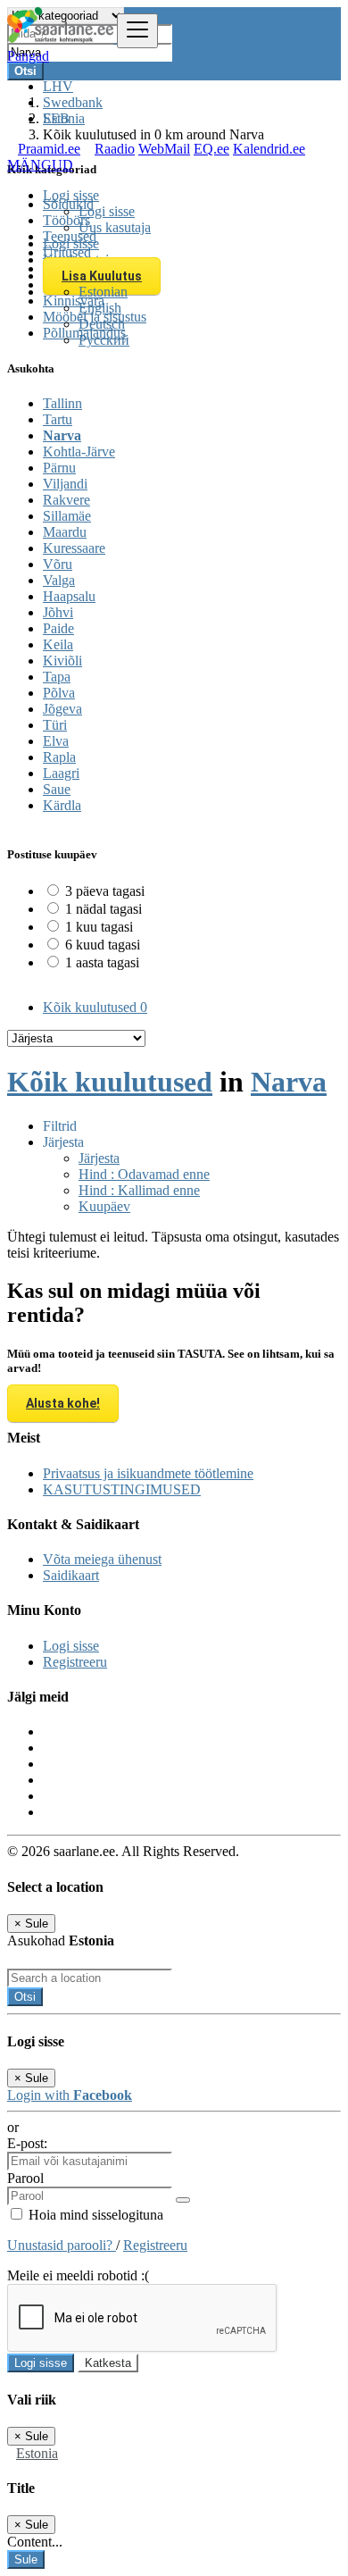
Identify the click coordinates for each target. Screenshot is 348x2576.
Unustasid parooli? (62, 2245)
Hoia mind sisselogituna (94, 2215)
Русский (104, 340)
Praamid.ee (49, 149)
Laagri (61, 773)
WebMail (164, 149)
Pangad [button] (28, 56)
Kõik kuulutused (95, 1007)
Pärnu (59, 468)
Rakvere (66, 500)
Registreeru (75, 1662)
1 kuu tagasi (99, 927)
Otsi (25, 1997)
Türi (55, 725)
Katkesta (108, 2363)
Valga (59, 580)
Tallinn (62, 403)
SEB (56, 118)
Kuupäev (104, 1206)
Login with (70, 2095)
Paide (58, 628)
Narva (62, 435)
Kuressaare (74, 548)
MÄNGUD (40, 165)
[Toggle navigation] (137, 31)
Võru (58, 564)
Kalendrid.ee (269, 149)
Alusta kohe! (63, 1403)
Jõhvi (58, 612)
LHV (58, 86)
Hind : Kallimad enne (139, 1190)
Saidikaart (71, 1575)
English (100, 308)
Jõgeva (62, 709)
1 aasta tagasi (102, 962)
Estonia (37, 2453)
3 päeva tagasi (105, 891)
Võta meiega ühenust (102, 1559)
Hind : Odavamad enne (144, 1174)
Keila (58, 644)
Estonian (103, 292)
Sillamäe (67, 516)
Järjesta (99, 1158)
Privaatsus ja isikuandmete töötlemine (148, 1473)
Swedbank (73, 102)
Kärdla (62, 805)
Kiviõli (62, 661)
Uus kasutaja (115, 227)
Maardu (65, 532)
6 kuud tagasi (103, 945)
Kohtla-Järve (79, 452)
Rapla (59, 757)
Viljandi (65, 484)
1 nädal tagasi (104, 909)
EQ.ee (211, 149)
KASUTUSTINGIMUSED (122, 1489)
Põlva (59, 693)
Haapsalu (69, 596)
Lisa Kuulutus (102, 276)
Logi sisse (107, 211)
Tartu (58, 419)
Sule (26, 2559)
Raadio (115, 149)
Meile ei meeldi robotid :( (78, 2275)
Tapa (57, 677)
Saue (57, 789)
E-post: (27, 2143)
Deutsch (102, 324)
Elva (56, 741)
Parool (25, 2178)
